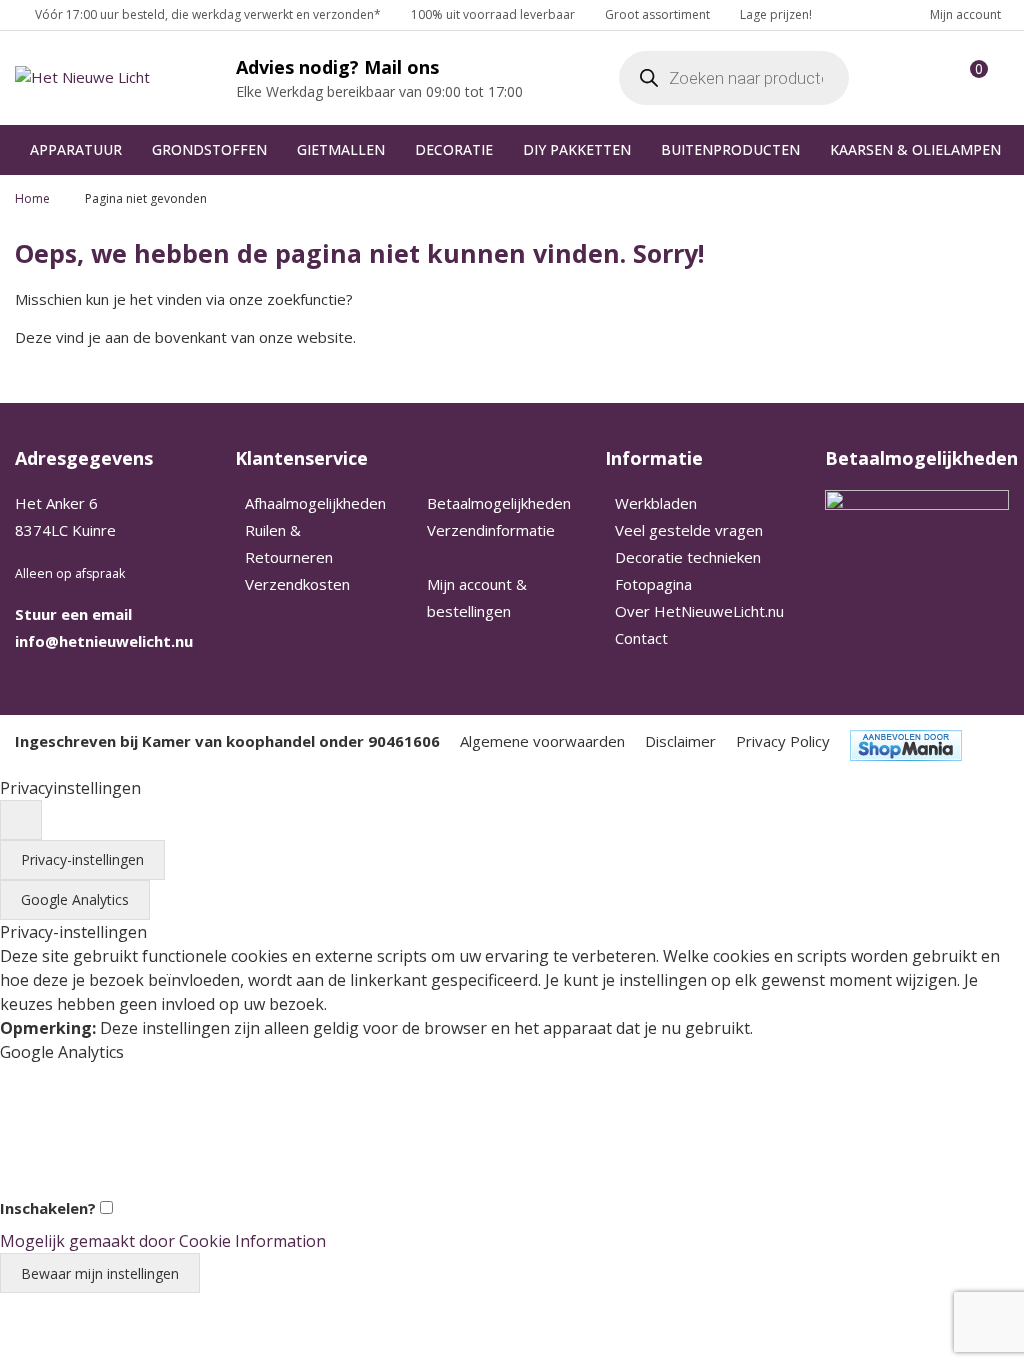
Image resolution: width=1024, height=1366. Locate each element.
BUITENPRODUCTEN (730, 149)
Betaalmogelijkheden (499, 503)
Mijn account (965, 14)
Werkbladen (656, 503)
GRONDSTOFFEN (209, 149)
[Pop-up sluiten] (21, 820)
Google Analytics (75, 899)
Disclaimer (680, 741)
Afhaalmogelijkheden (315, 503)
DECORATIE (454, 149)
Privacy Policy (783, 741)
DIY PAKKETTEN (577, 149)
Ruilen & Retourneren (289, 543)
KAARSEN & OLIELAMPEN (915, 149)
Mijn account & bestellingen (477, 597)
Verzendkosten (297, 584)
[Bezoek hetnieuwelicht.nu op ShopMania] (906, 745)
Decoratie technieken (688, 557)
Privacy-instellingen (82, 859)
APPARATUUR (76, 149)
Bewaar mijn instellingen (100, 1273)
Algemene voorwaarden (542, 741)
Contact (641, 638)
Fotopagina (653, 584)
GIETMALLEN (341, 149)
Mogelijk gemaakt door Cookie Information (163, 1241)
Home (32, 198)
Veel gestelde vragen (689, 530)
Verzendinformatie (491, 530)
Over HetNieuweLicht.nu (699, 611)
